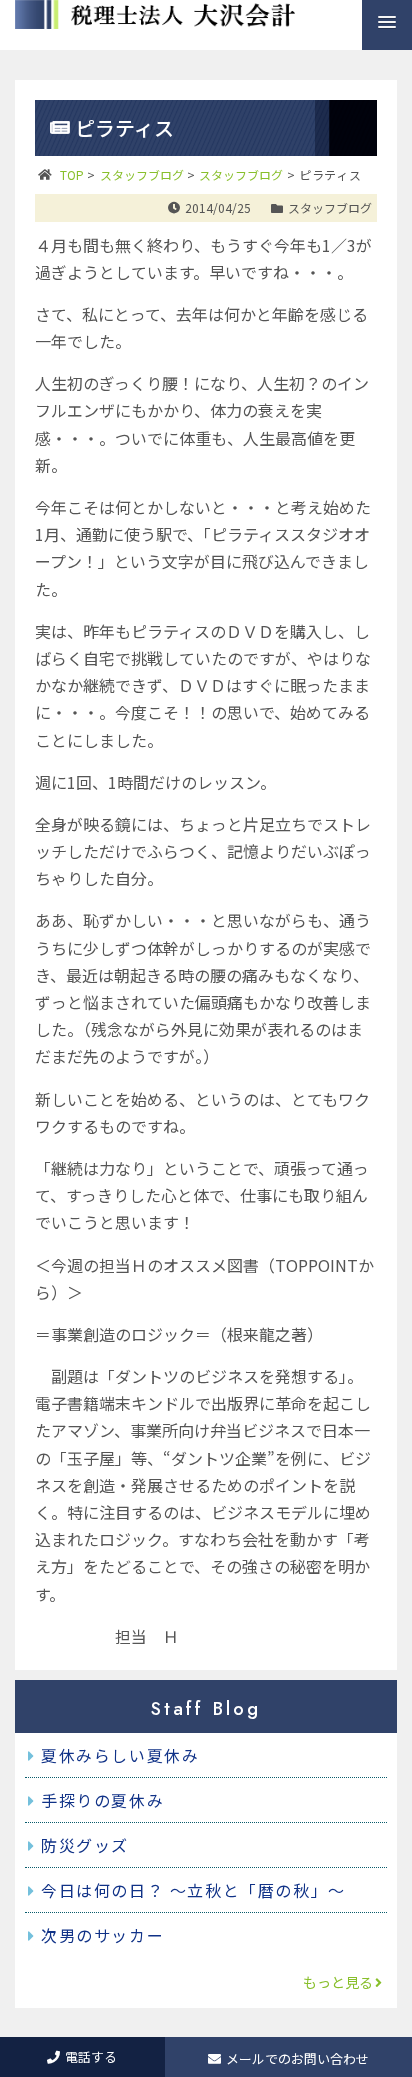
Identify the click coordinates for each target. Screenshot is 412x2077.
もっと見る (338, 1982)
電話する (91, 2056)
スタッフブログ (330, 207)
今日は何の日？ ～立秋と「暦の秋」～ (193, 1890)
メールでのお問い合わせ (297, 2058)
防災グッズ (85, 1845)
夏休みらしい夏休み (120, 1755)
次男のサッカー (102, 1935)
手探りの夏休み (102, 1800)
